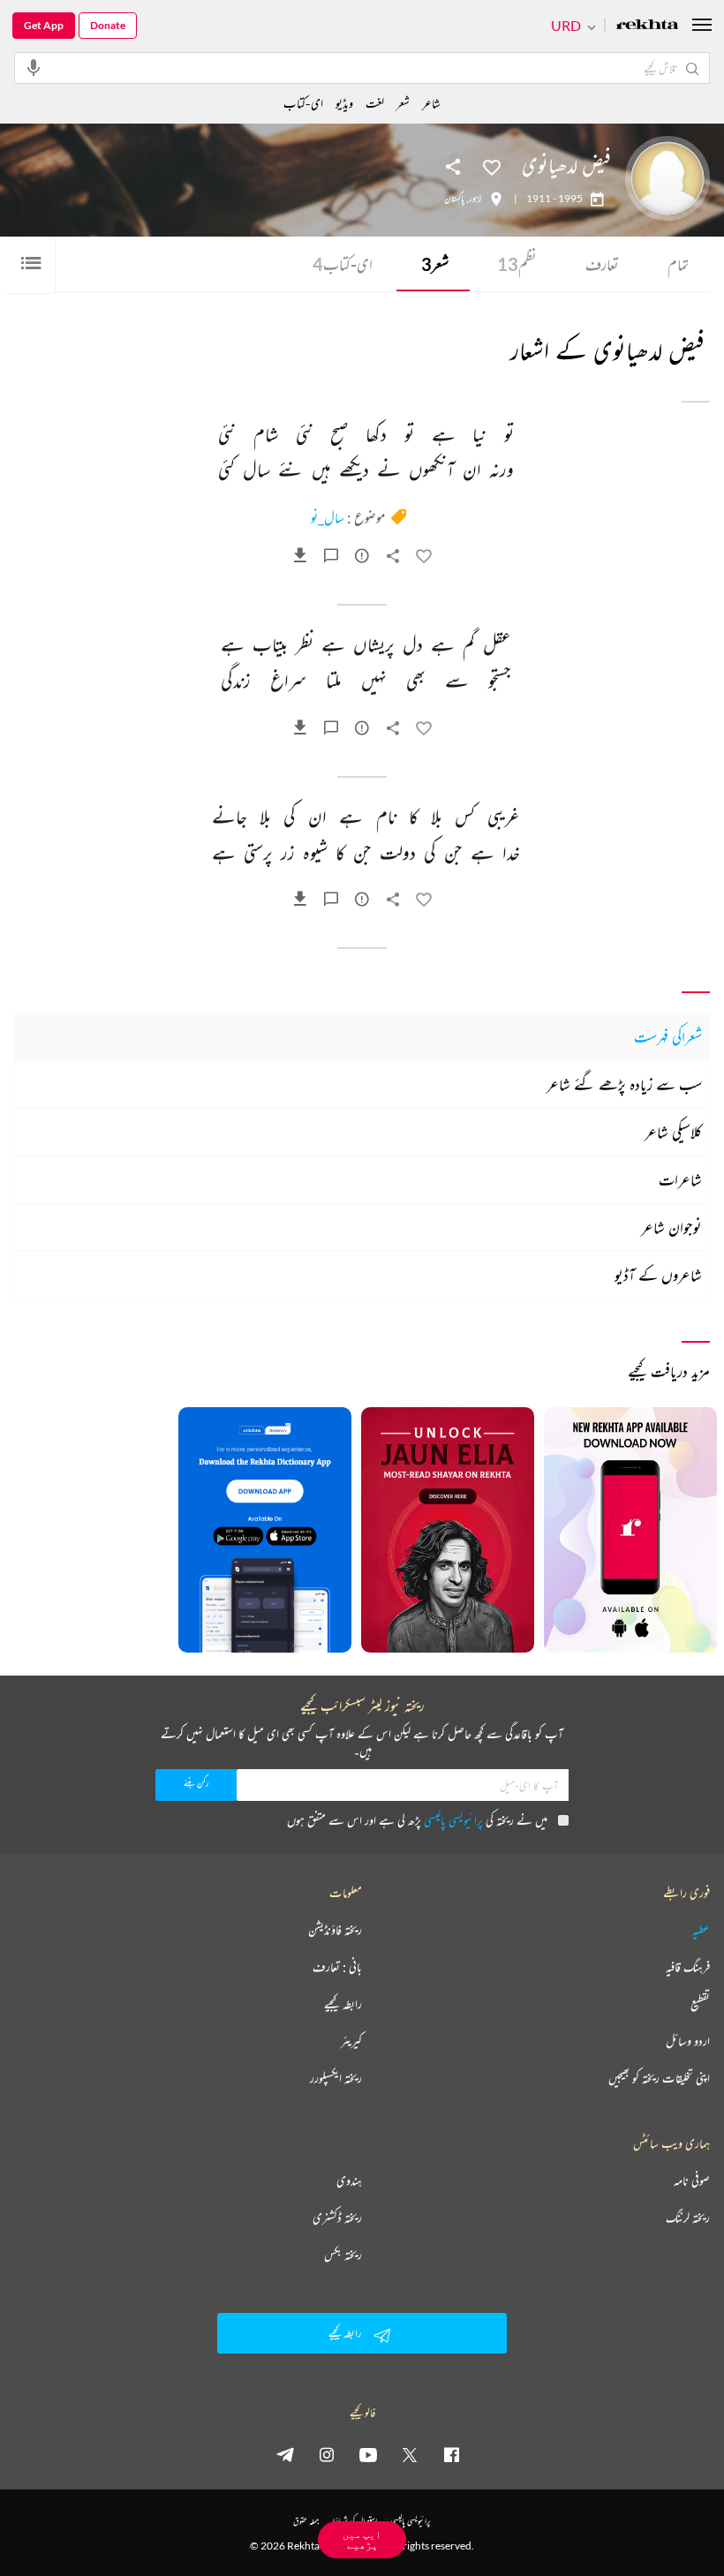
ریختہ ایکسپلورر (336, 2078)
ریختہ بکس (343, 2255)
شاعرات (680, 1179)
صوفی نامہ (692, 2181)
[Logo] (647, 26)
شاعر (431, 103)
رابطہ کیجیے (343, 2004)
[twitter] (410, 2454)
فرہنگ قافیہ (688, 1967)
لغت (375, 103)
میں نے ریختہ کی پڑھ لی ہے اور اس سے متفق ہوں (417, 1820)
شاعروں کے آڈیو (658, 1275)
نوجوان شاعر (671, 1227)
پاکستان (454, 199)
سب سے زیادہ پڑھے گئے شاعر (624, 1084)
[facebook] (451, 2454)
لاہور (475, 199)
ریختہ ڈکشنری (337, 2218)
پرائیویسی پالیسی (453, 1820)
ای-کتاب (343, 264)
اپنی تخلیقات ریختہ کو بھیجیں (659, 2078)
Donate (108, 25)
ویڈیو (344, 103)
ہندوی (349, 2181)
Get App (44, 25)
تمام (678, 264)
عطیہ (701, 1930)
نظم (517, 264)
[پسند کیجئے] (492, 166)
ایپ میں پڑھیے (362, 2539)
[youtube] (368, 2454)
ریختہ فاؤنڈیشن (335, 1930)
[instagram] (327, 2454)
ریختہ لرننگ (688, 2218)
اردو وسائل (688, 2041)
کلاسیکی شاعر (673, 1132)
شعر (435, 264)
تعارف (602, 264)
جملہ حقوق (306, 2521)
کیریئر (351, 2041)
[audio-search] (34, 67)
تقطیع (700, 2004)
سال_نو (328, 517)
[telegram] (285, 2454)
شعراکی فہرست (668, 1036)
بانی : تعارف (337, 1967)
